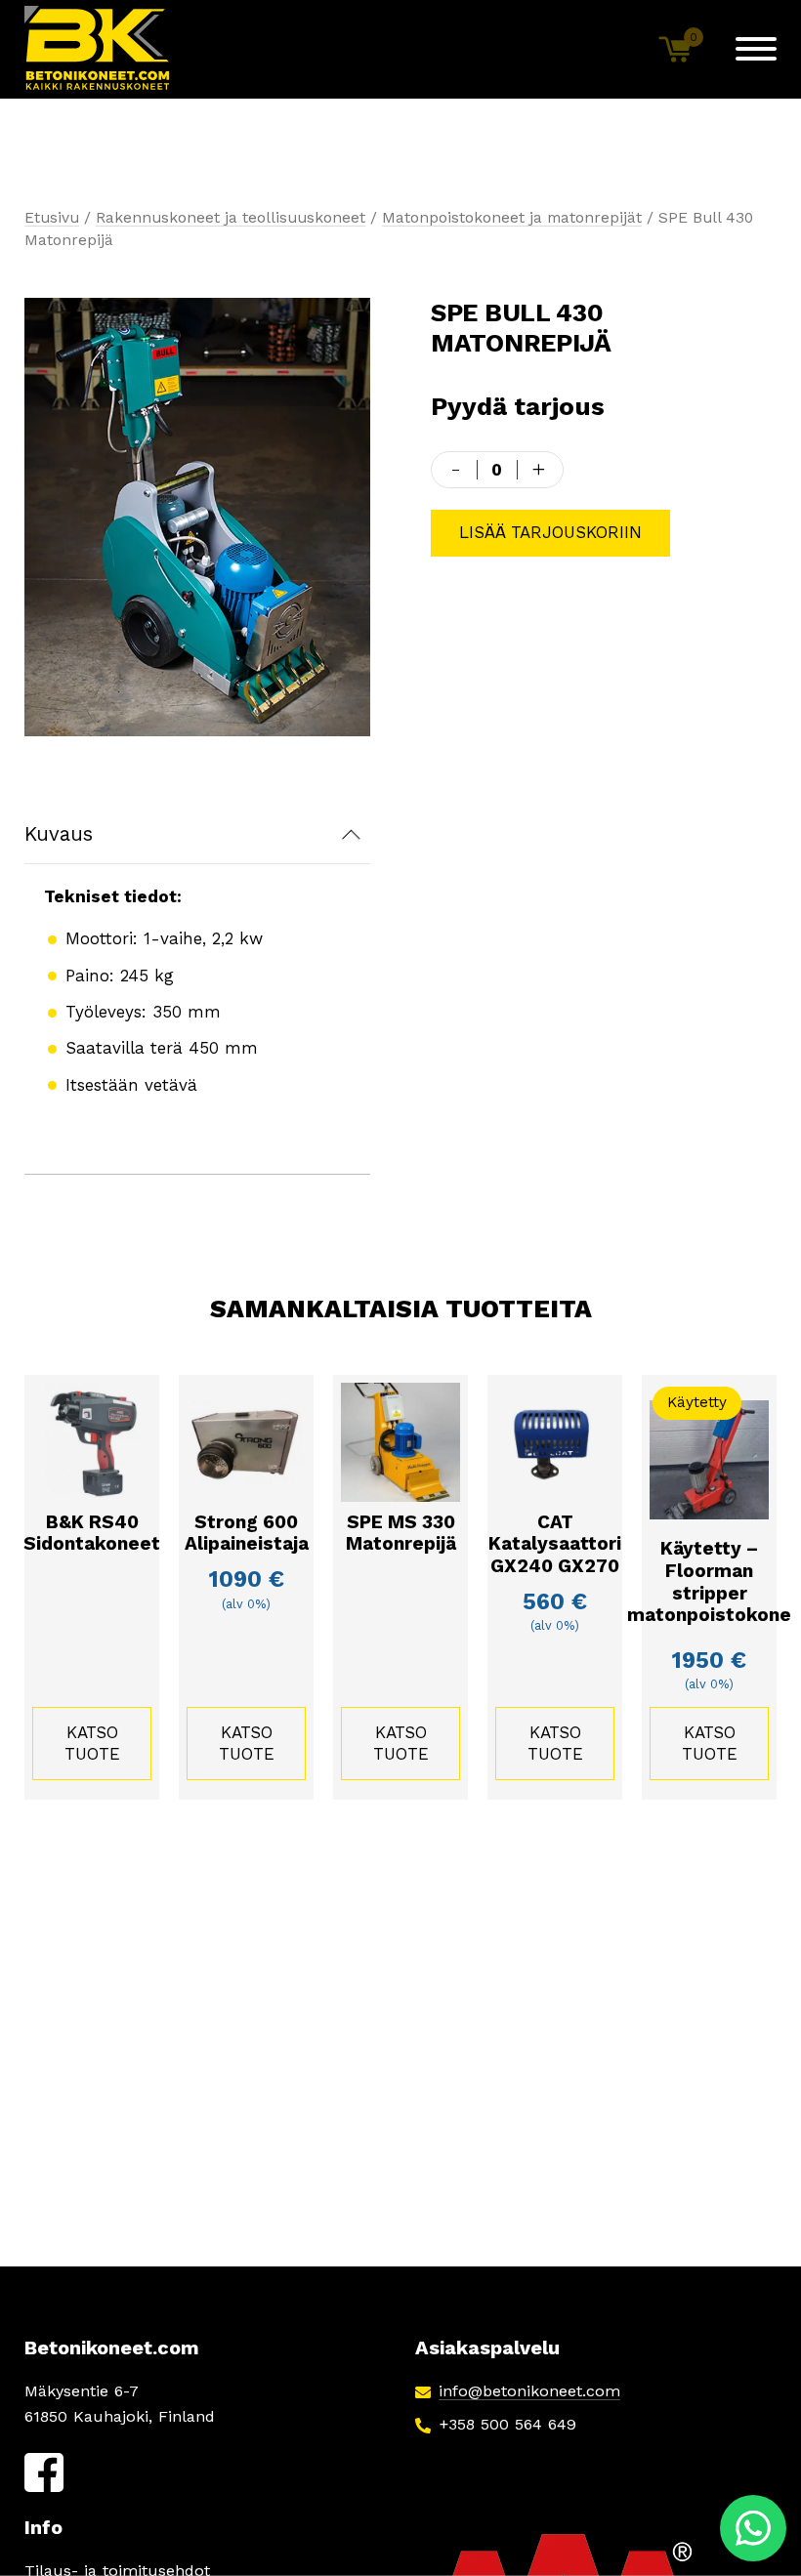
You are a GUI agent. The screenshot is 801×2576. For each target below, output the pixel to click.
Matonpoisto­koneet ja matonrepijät (512, 217)
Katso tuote (92, 1743)
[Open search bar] (611, 49)
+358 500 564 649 (507, 2424)
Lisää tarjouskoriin (550, 532)
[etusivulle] (98, 49)
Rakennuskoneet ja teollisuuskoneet (231, 217)
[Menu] (756, 49)
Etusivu (52, 217)
